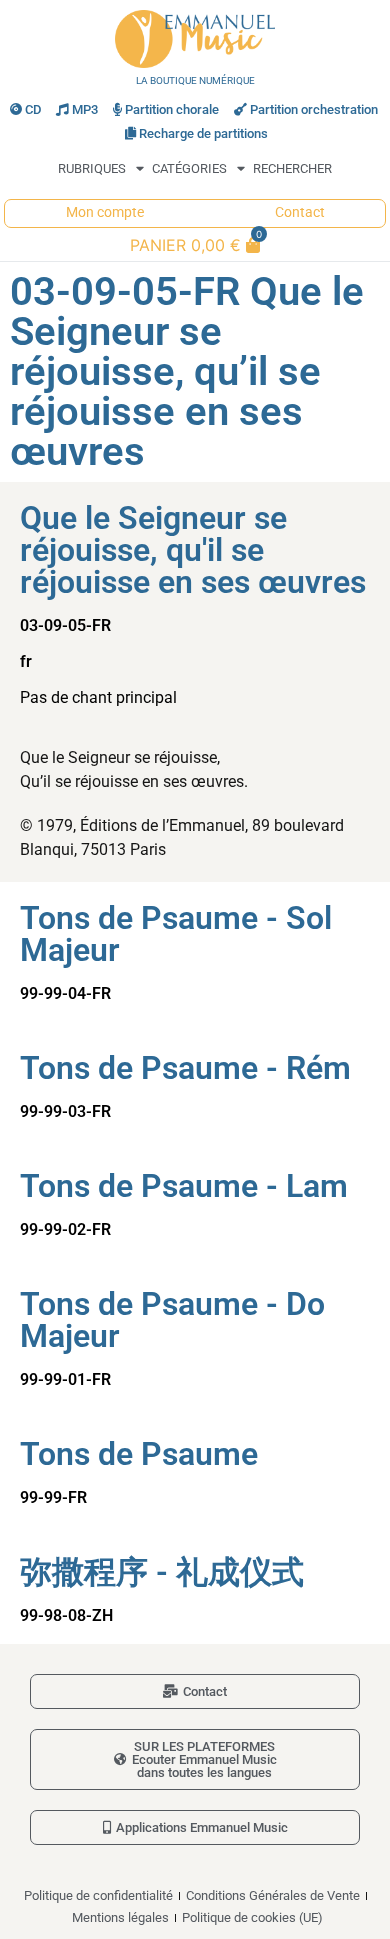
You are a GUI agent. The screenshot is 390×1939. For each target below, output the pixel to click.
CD (33, 109)
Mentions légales (120, 1917)
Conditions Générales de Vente (273, 1895)
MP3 (85, 109)
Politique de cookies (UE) (252, 1917)
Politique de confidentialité (98, 1895)
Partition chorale (172, 109)
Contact (300, 212)
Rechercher (292, 168)
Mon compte (105, 212)
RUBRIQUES (92, 168)
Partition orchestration (314, 109)
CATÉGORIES (189, 168)
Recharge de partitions (203, 133)
